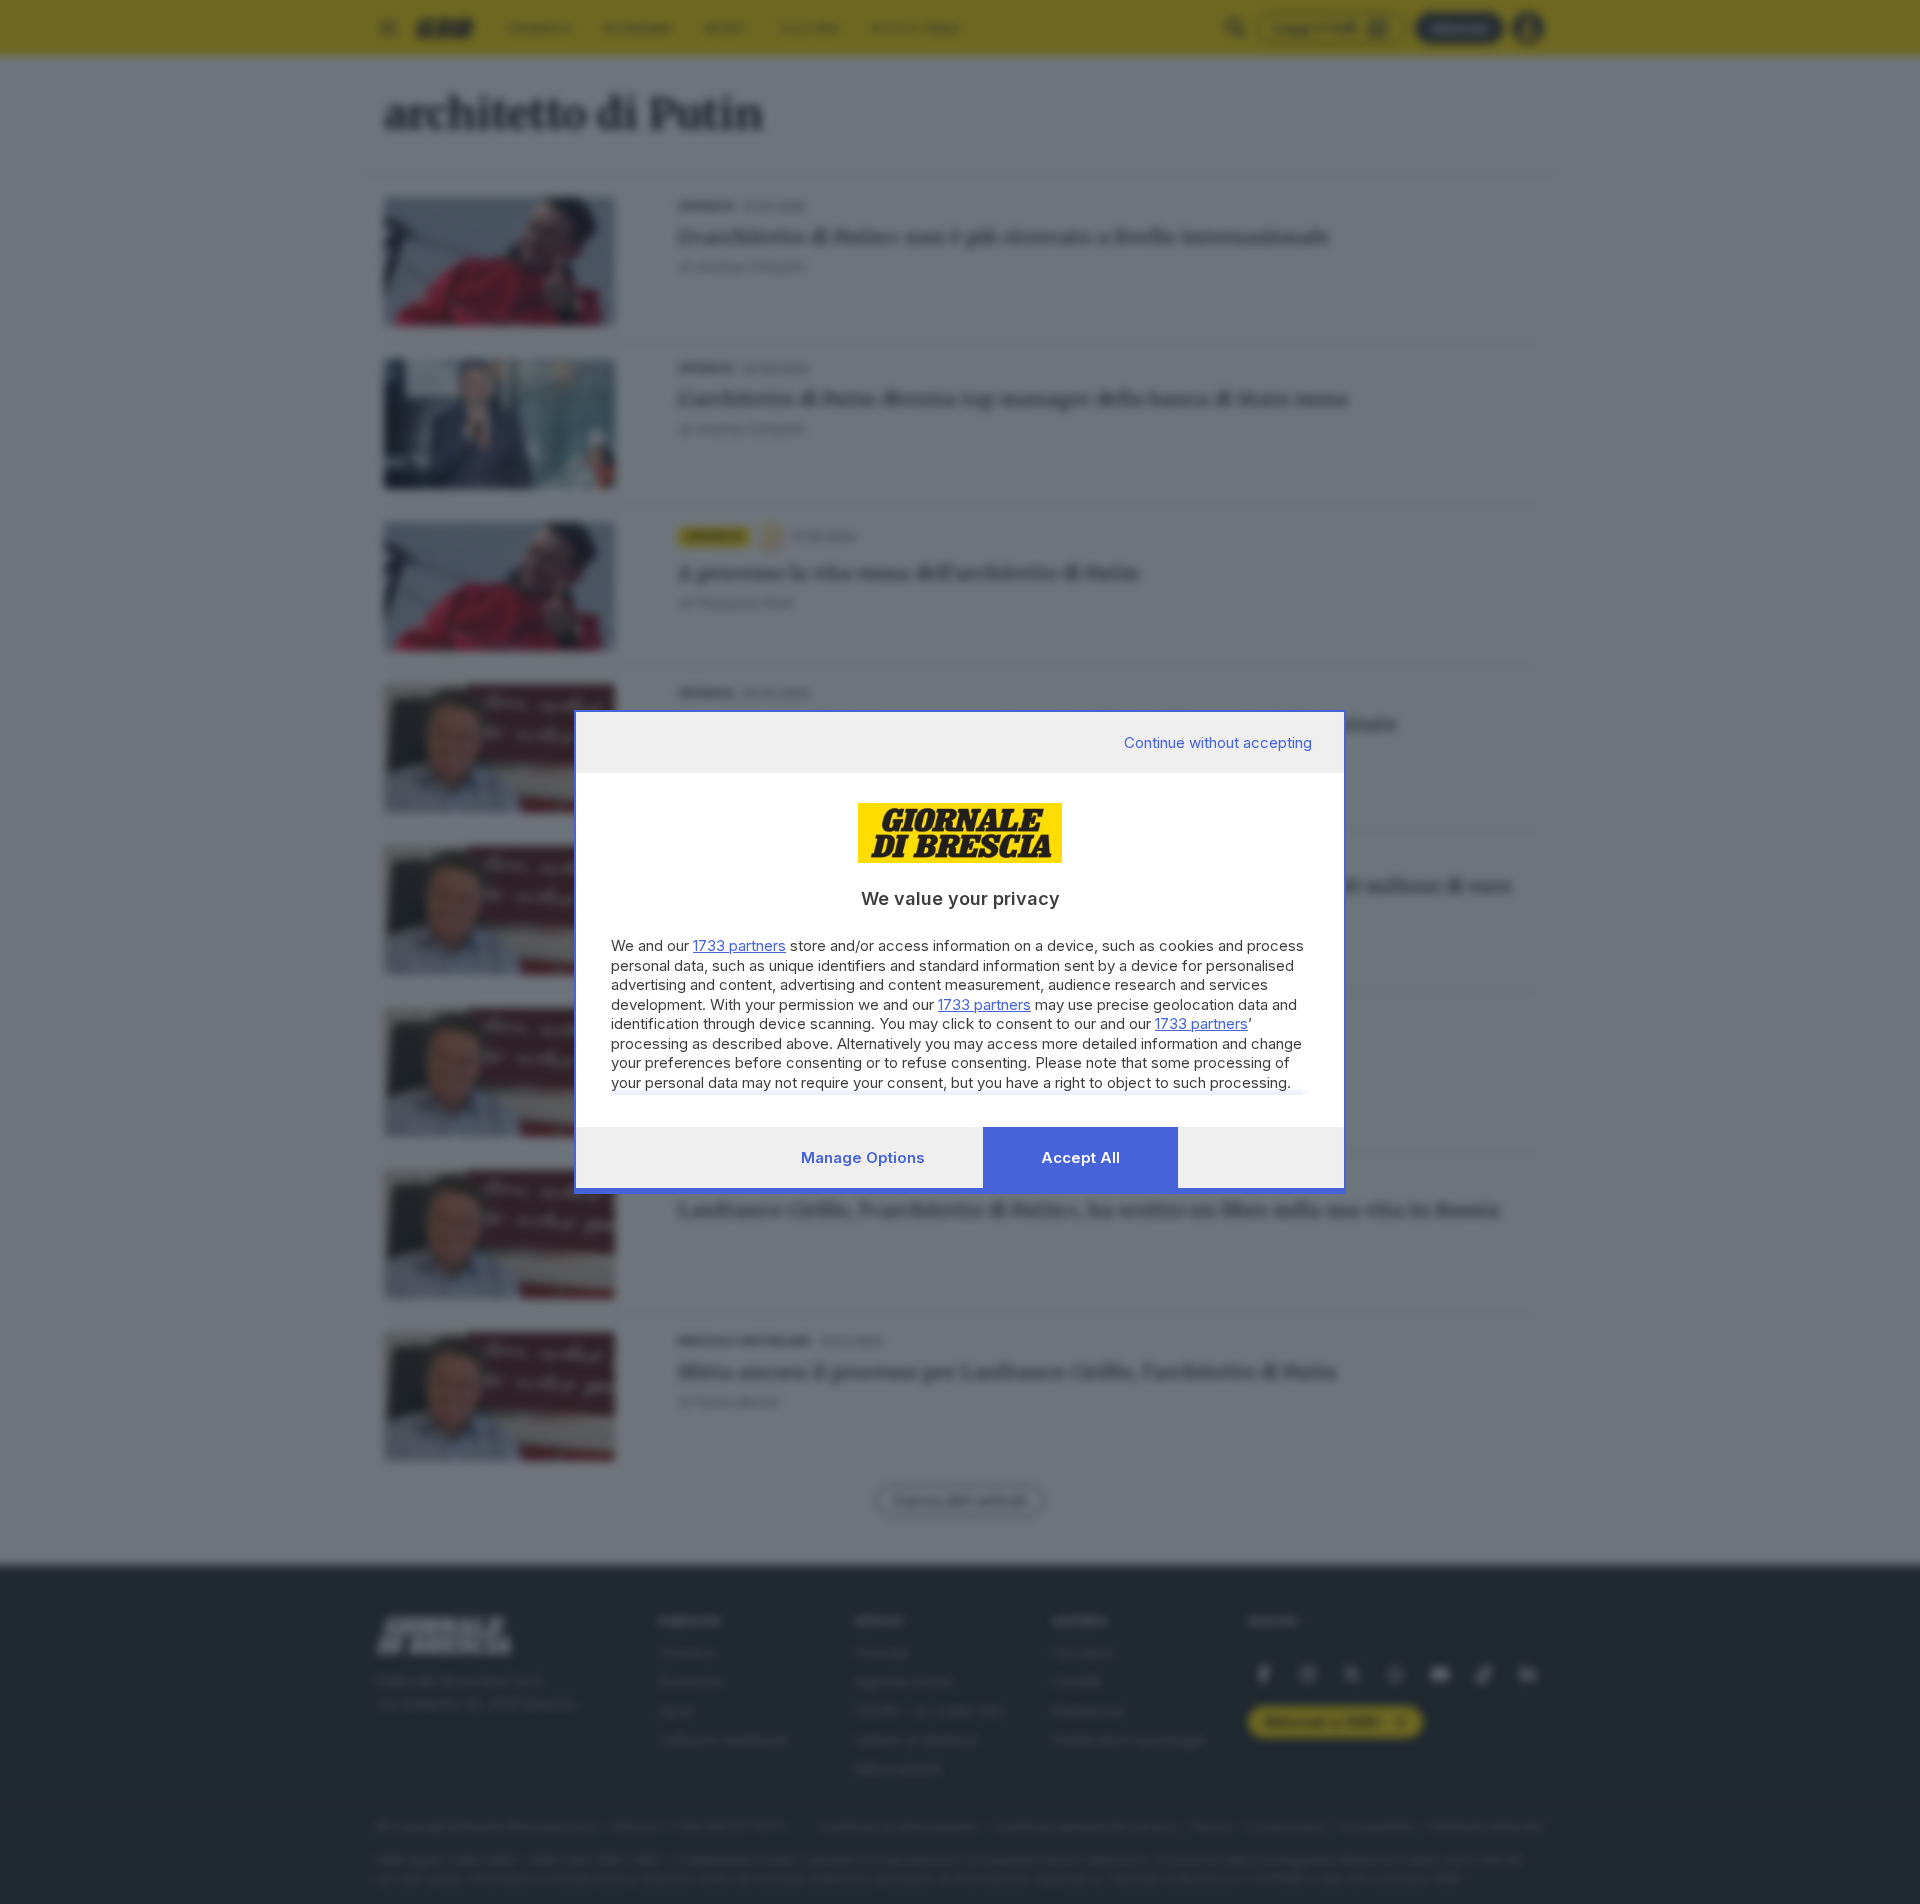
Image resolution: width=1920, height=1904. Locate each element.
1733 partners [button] (739, 945)
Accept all (1080, 1157)
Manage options (863, 1157)
